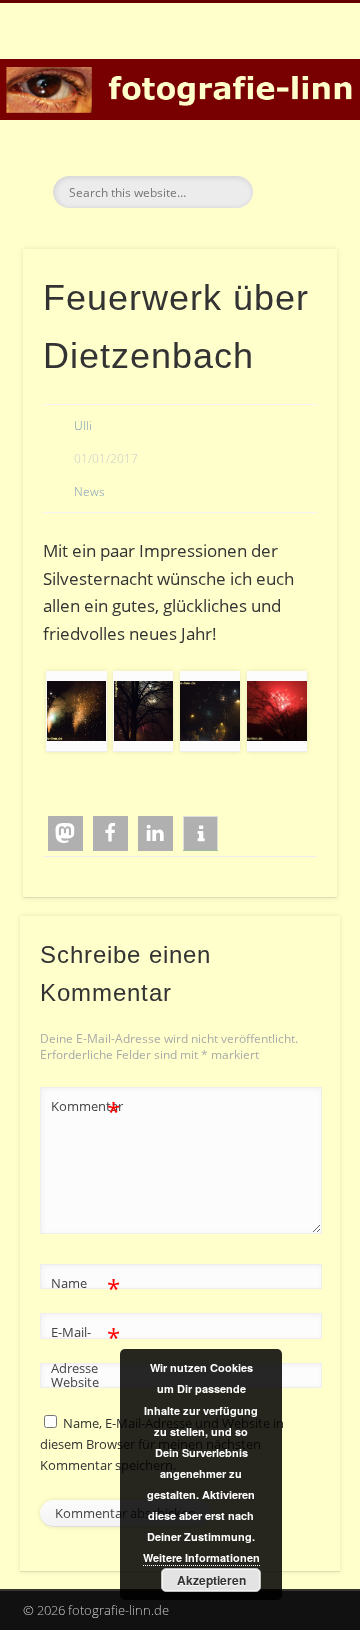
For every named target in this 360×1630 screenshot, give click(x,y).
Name (85, 1286)
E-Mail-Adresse (85, 1348)
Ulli (83, 425)
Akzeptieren (211, 1580)
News (89, 491)
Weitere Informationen (201, 1557)
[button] (65, 833)
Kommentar (86, 1109)
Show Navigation (290, 179)
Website (75, 1382)
